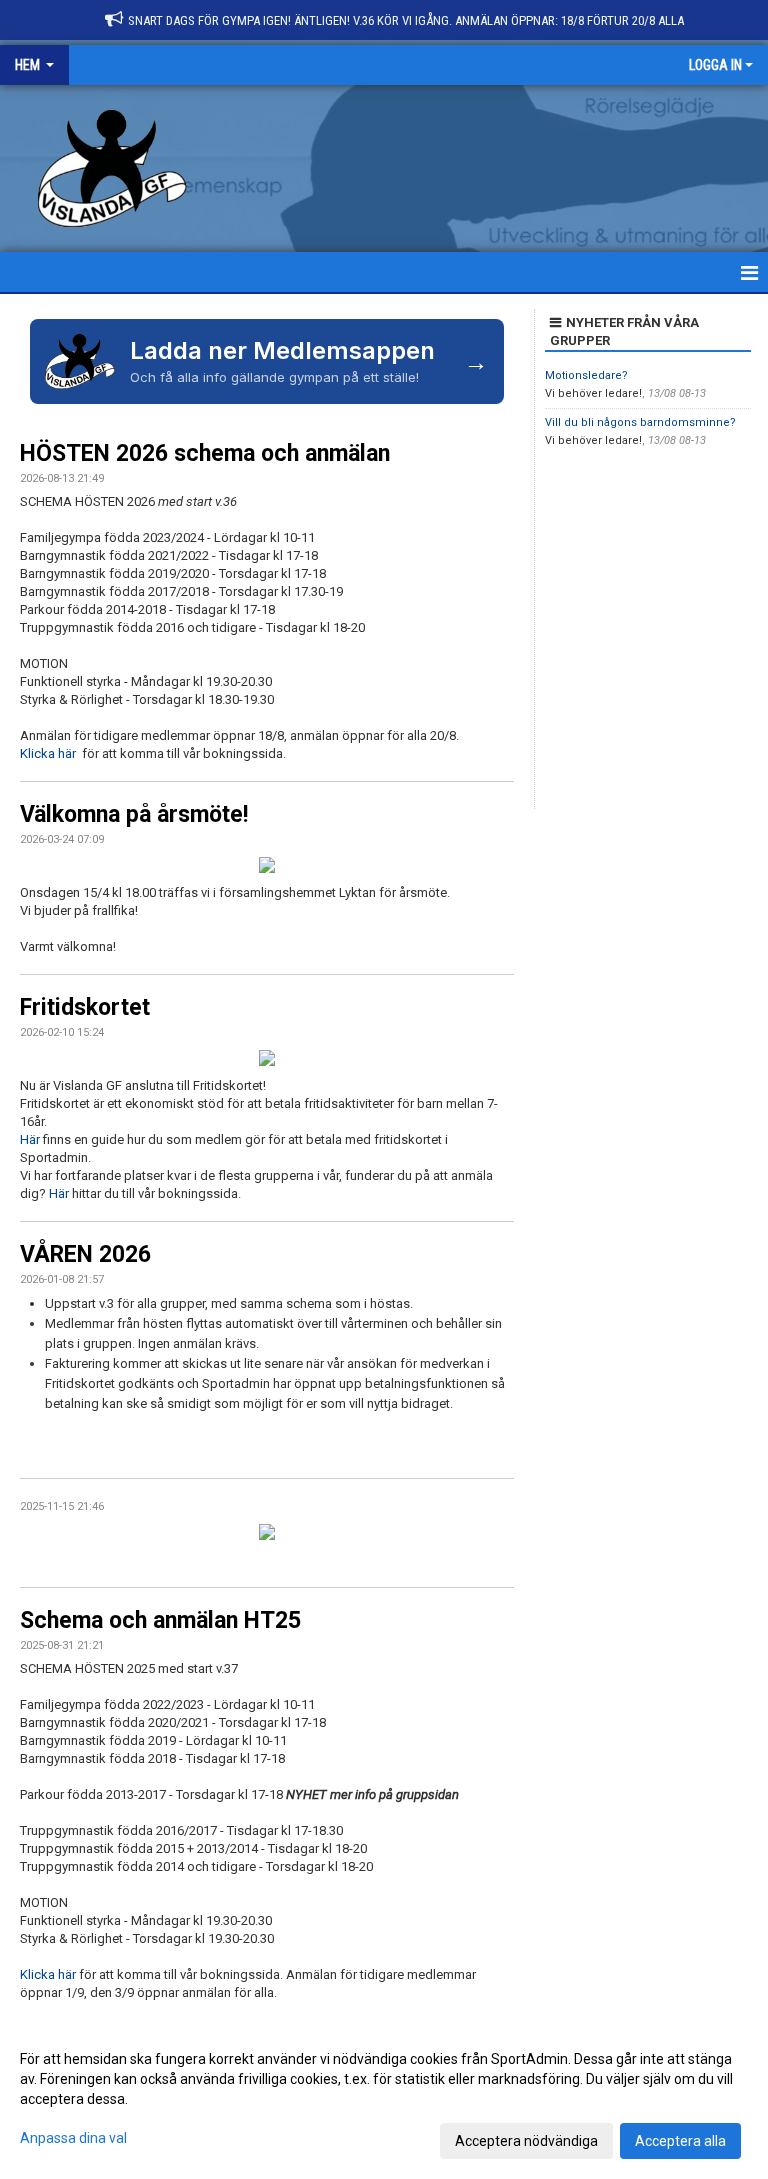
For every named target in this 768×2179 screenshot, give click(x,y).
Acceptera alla (680, 2141)
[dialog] (384, 2099)
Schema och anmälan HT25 (160, 1620)
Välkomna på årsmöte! (134, 814)
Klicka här (49, 753)
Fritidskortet (85, 1007)
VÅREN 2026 (85, 1254)
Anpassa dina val (73, 2138)
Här (31, 1139)
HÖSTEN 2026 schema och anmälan (205, 453)
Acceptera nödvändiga (526, 2141)
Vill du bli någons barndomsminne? (640, 422)
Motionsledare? (586, 375)
